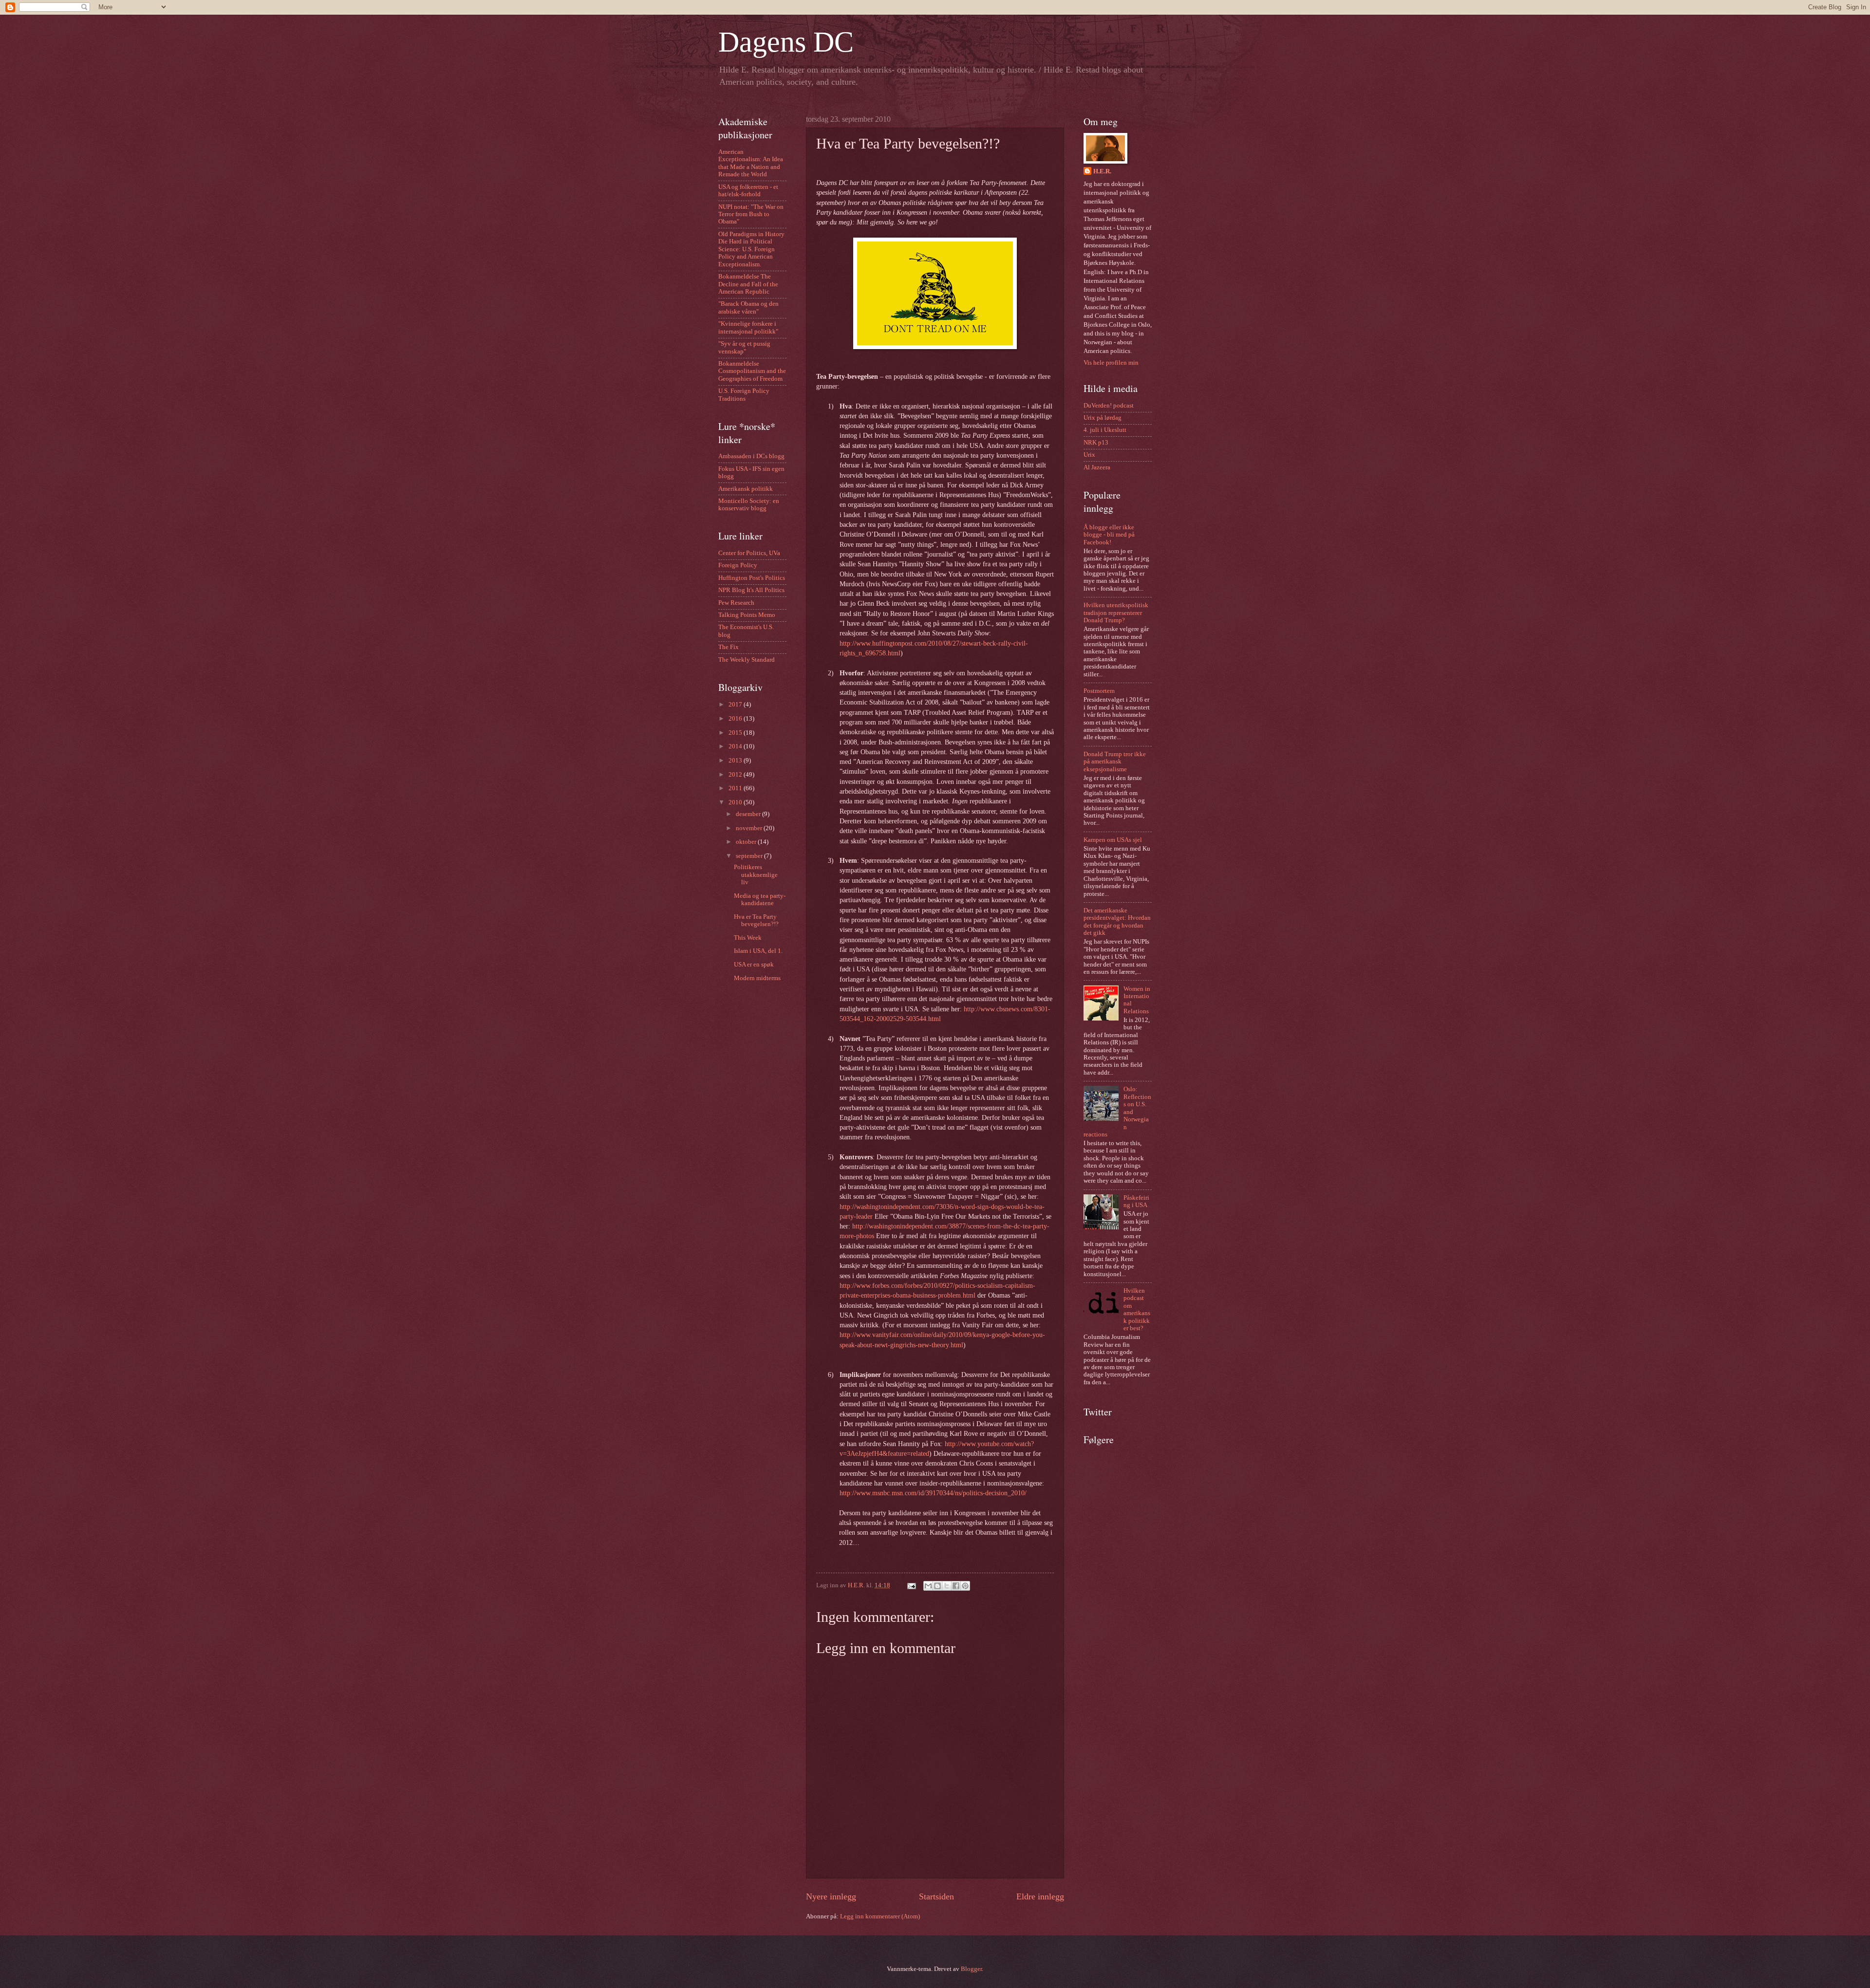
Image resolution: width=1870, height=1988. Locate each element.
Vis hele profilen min (1111, 363)
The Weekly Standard (747, 660)
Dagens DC (786, 42)
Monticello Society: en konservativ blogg (749, 505)
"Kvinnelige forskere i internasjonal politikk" (748, 327)
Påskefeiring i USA (1136, 1201)
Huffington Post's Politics (752, 578)
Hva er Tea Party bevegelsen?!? (756, 920)
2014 (736, 746)
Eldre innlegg (1040, 1896)
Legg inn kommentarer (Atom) (880, 1916)
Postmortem (1099, 691)
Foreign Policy (738, 565)
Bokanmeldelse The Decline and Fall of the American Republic (748, 284)
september (750, 856)
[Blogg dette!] (937, 1586)
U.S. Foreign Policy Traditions (744, 395)
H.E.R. (1102, 171)
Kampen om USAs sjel (1113, 840)
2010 (736, 802)
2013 (736, 761)
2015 (736, 733)
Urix (1089, 455)
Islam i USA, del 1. (758, 951)
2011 (736, 788)
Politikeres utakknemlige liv (756, 875)
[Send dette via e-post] (928, 1586)
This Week (748, 938)
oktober (747, 842)
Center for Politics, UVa (749, 553)
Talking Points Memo (747, 615)
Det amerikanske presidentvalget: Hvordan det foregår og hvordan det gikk (1117, 922)
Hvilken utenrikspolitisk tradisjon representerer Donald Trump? (1116, 613)
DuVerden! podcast (1109, 406)
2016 (736, 719)
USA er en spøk (754, 965)
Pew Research (736, 603)
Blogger (971, 1969)
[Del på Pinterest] (965, 1586)
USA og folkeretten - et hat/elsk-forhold (748, 191)
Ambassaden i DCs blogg (751, 456)
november (750, 828)
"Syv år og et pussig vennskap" (744, 347)
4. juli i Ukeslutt (1105, 430)
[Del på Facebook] (956, 1586)
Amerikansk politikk (746, 489)
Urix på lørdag (1103, 418)
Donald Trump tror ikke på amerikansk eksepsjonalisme (1115, 762)
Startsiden (936, 1896)
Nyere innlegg (831, 1896)
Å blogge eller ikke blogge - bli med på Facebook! (1109, 535)
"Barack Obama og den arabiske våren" (748, 307)
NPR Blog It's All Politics (751, 590)
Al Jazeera (1097, 467)
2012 (736, 775)
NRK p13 (1096, 443)
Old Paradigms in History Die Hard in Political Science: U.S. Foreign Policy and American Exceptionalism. (751, 249)
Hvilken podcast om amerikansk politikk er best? (1137, 1310)
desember (749, 814)
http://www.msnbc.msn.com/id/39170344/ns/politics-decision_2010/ (933, 1493)
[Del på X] (947, 1586)
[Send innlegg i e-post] (911, 1585)
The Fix (729, 647)
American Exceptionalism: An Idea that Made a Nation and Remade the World (751, 163)
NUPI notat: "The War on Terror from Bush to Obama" (751, 214)
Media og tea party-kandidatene (760, 900)
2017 (736, 705)
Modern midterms (757, 978)
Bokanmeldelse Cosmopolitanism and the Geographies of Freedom (752, 371)
